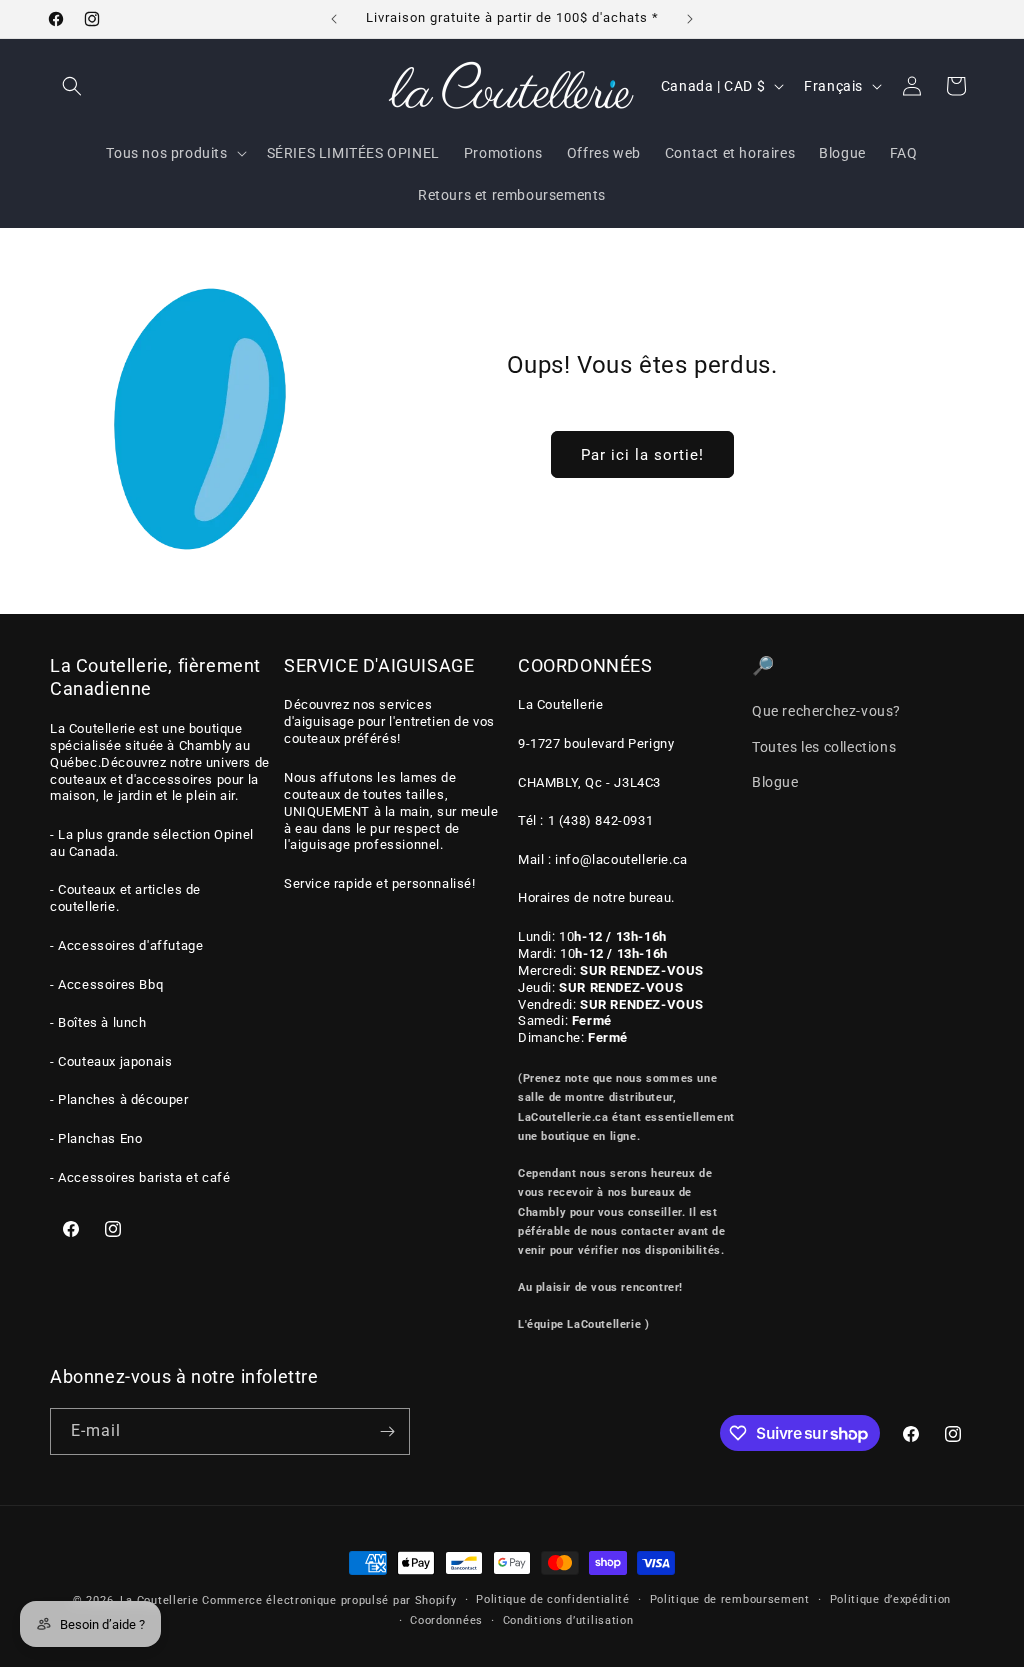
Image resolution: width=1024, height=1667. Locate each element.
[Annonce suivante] (690, 19)
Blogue (775, 782)
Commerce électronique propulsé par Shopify (329, 1600)
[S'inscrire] (387, 1431)
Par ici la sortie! (641, 455)
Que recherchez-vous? (826, 711)
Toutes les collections (824, 747)
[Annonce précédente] (334, 19)
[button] (72, 86)
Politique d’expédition (890, 1599)
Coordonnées (446, 1620)
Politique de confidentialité (553, 1599)
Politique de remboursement (730, 1599)
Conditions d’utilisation (568, 1620)
